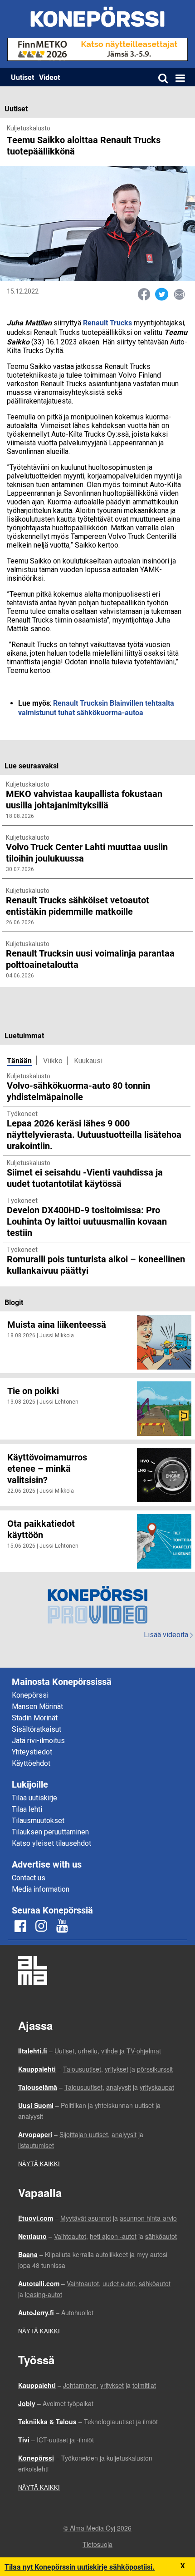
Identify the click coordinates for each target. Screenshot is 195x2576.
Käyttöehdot (31, 1763)
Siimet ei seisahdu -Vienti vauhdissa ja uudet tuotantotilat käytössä (85, 1178)
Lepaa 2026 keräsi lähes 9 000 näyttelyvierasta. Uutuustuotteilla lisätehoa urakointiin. (94, 1134)
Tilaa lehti (27, 1809)
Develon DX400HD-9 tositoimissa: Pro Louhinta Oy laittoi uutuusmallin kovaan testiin (87, 1221)
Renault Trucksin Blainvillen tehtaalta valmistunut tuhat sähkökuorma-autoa (96, 708)
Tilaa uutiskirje (34, 1798)
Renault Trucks (108, 322)
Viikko (53, 1061)
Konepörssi (30, 1695)
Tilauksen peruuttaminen (50, 1832)
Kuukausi (88, 1061)
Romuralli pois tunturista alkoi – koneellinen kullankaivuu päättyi (96, 1264)
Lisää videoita (168, 1635)
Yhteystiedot (32, 1752)
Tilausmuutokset (38, 1821)
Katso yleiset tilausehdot (51, 1843)
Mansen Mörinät (37, 1707)
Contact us (29, 1878)
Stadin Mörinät (35, 1718)
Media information (41, 1889)
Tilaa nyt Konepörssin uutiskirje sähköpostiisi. (80, 2567)
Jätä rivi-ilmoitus (38, 1741)
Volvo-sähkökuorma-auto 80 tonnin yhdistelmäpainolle (78, 1091)
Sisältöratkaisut (37, 1729)
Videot (49, 77)
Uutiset (22, 77)
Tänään (19, 1060)
